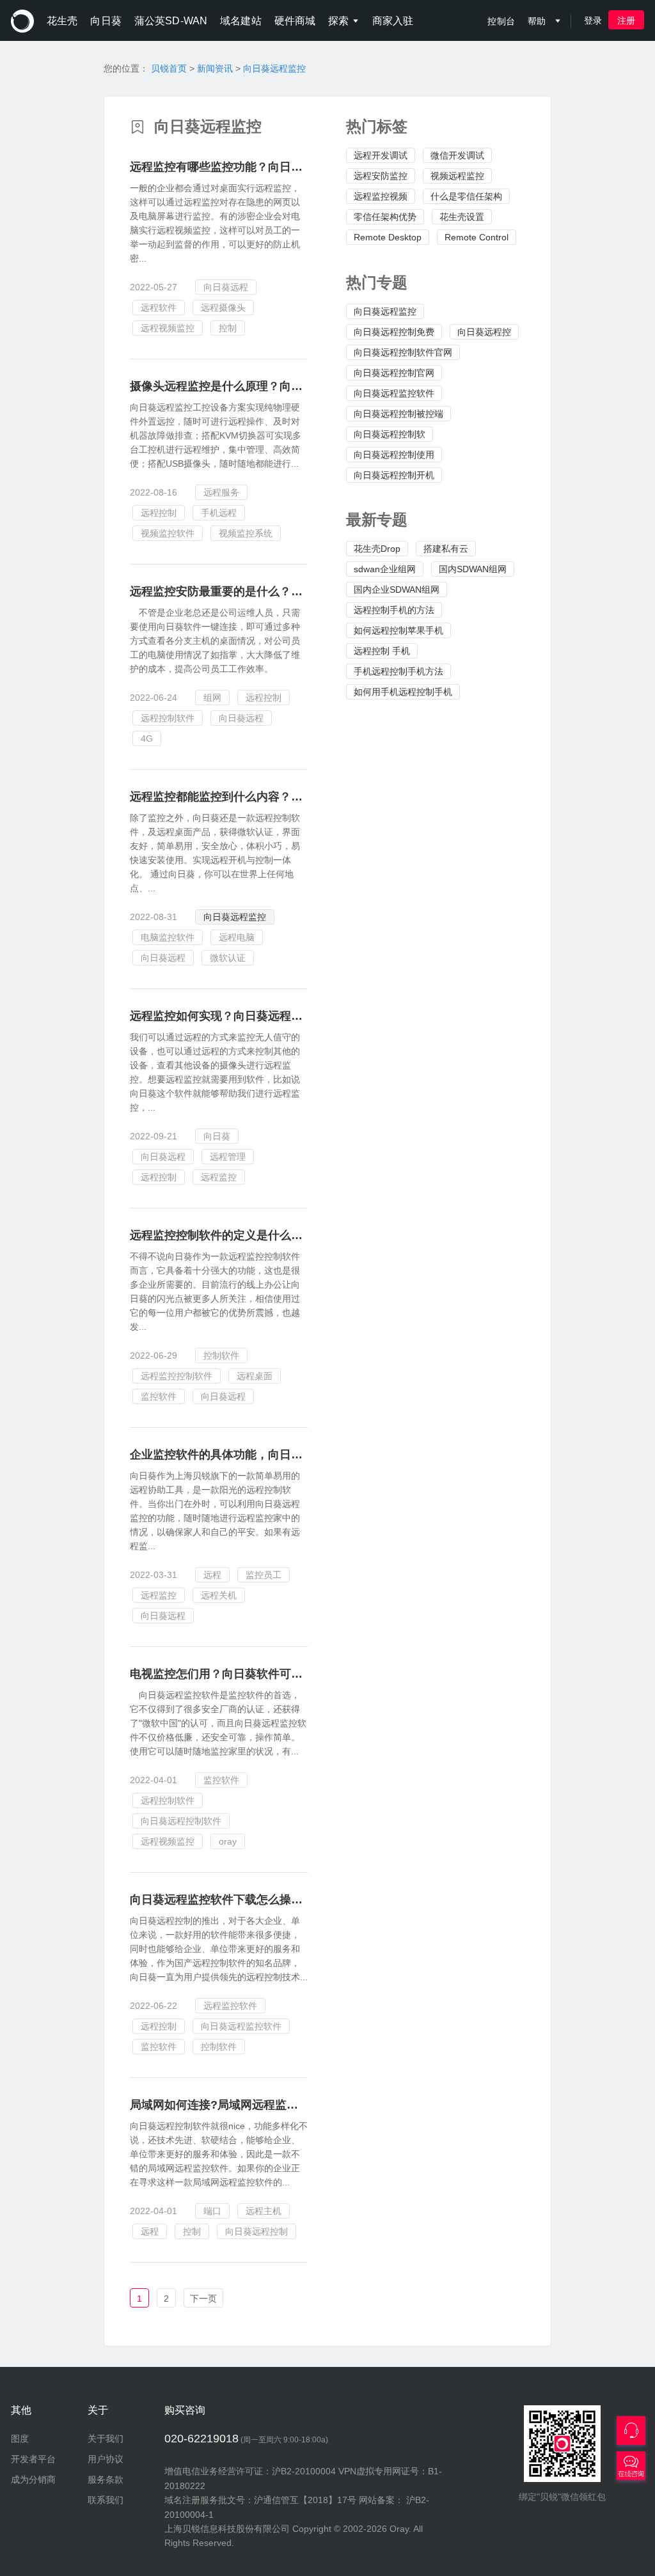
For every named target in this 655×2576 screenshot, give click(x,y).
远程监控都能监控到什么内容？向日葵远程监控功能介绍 (274, 797)
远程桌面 (255, 1376)
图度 (20, 2439)
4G (147, 738)
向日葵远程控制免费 (394, 332)
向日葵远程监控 (274, 68)
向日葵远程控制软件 (181, 1821)
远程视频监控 (168, 328)
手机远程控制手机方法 (399, 671)
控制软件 (221, 1355)
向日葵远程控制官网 (394, 373)
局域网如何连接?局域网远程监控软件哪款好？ (249, 2105)
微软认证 (228, 958)
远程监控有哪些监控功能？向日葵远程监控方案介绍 (262, 167)
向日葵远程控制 (256, 2231)
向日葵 (217, 1136)
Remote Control (477, 237)
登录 (593, 20)
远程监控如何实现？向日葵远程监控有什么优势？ (256, 1016)
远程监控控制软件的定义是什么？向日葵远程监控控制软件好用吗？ (303, 1235)
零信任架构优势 (385, 217)
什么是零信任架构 (466, 196)
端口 (212, 2211)
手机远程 (219, 513)
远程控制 (159, 513)
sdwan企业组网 (385, 569)
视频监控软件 (168, 533)
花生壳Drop (377, 549)
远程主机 (264, 2211)
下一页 (203, 2299)
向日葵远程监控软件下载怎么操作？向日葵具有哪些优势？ (280, 1900)
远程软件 (159, 308)
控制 (228, 328)
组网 (212, 698)
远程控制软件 (168, 718)
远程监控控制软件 (177, 1376)
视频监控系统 (246, 533)
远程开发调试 (381, 155)
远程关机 (219, 1595)
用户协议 (106, 2459)
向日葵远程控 (484, 332)
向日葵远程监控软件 (394, 393)
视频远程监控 (457, 176)
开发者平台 (33, 2459)
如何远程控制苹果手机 (399, 630)
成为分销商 (33, 2479)
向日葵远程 (226, 287)
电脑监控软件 (168, 937)
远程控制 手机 (382, 651)
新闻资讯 (215, 68)
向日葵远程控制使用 (394, 455)
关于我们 (106, 2439)
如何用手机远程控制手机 (403, 692)
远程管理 (228, 1157)
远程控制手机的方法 (394, 610)
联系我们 (106, 2500)
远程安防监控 (381, 176)
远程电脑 (237, 937)
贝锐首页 (169, 68)
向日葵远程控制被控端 (399, 414)
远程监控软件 (230, 2006)
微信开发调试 (457, 155)
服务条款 (106, 2479)
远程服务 (221, 492)
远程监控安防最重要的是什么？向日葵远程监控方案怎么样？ (285, 591)
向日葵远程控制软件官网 (403, 352)
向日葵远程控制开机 (394, 475)
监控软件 (159, 1396)
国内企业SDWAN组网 (397, 589)
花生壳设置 (462, 217)
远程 (212, 1575)
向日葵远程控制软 (390, 434)
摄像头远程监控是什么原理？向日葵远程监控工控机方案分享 (285, 386)
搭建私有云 (446, 549)
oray (228, 1841)
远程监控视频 (381, 196)
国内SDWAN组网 (473, 569)
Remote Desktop (388, 237)
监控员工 (264, 1575)
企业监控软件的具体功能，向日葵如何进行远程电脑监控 (274, 1455)
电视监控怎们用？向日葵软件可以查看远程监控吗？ (262, 1674)
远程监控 (219, 1177)
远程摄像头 (223, 308)
